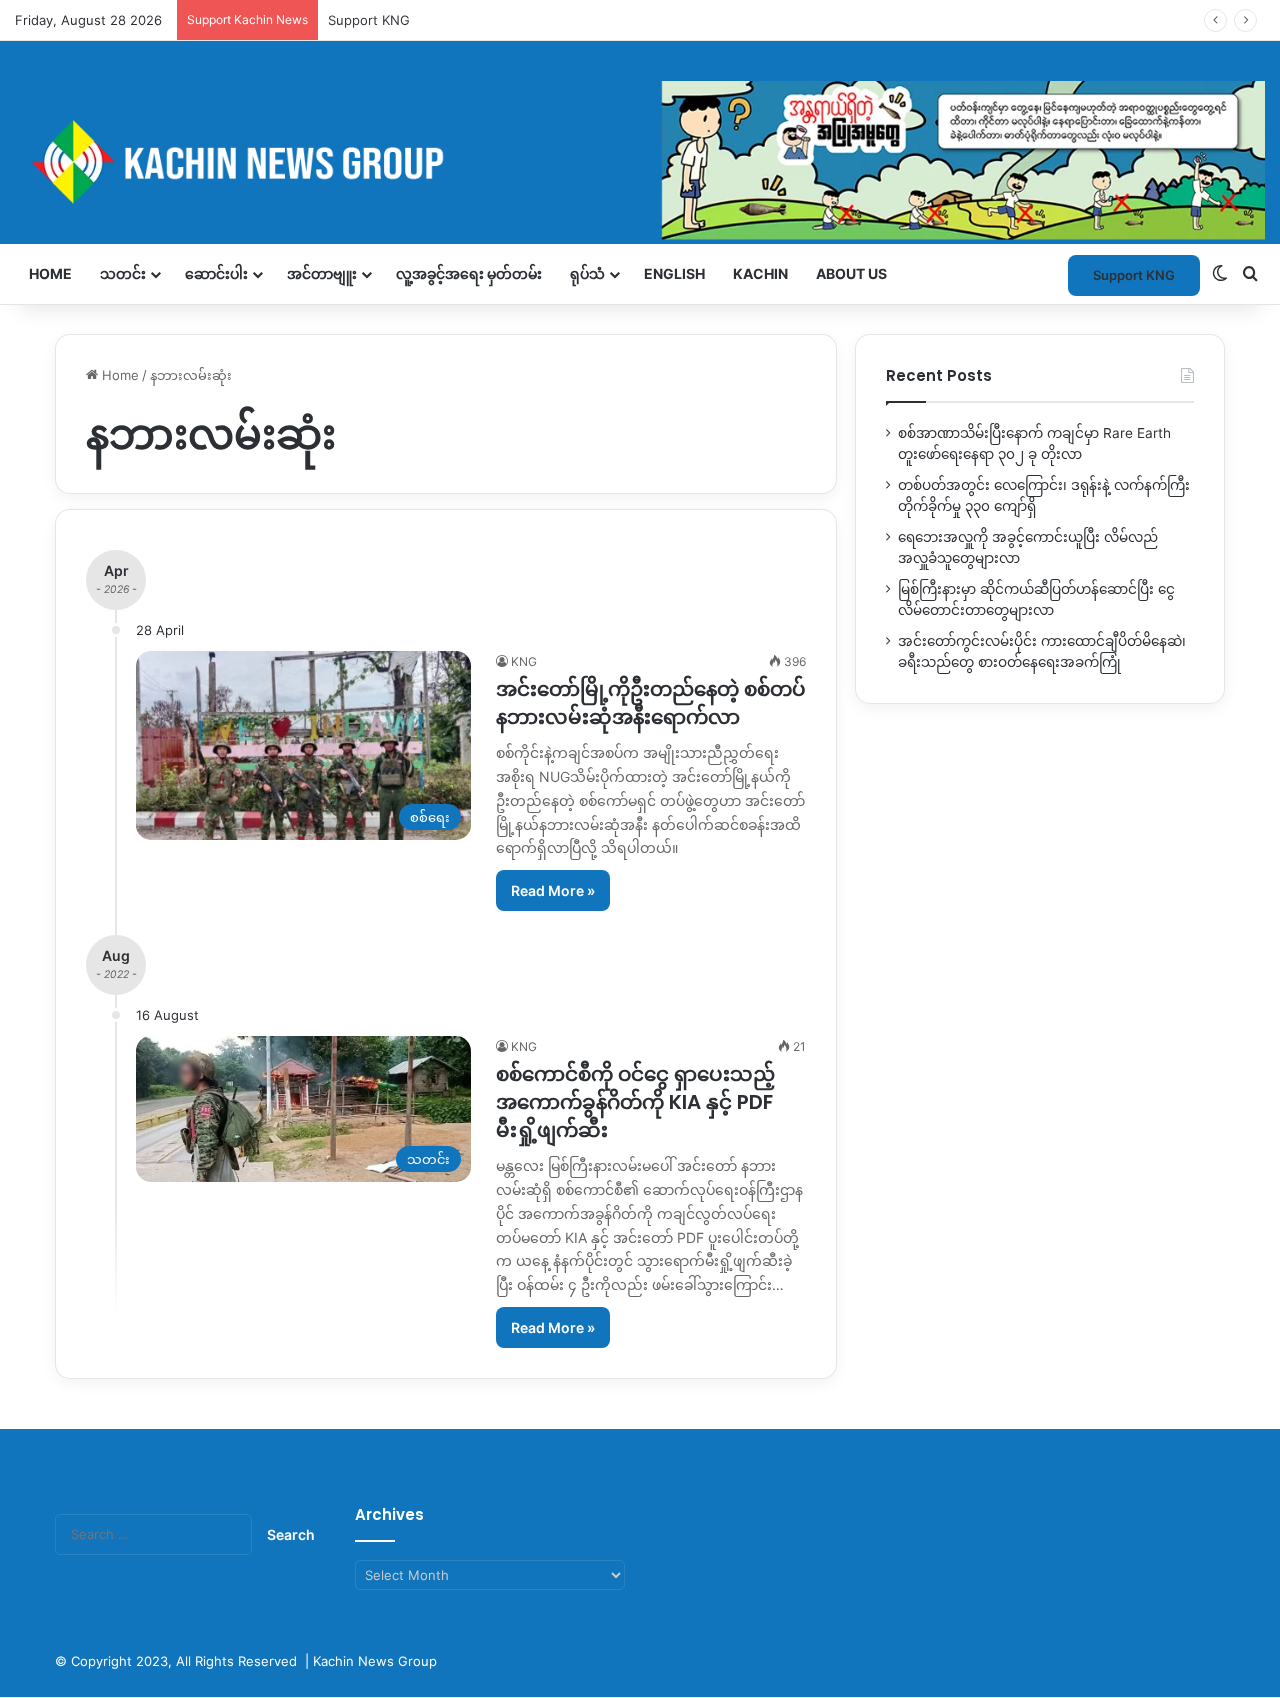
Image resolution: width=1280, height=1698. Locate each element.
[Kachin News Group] (640, 161)
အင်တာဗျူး (322, 273)
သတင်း (123, 273)
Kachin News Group (375, 1661)
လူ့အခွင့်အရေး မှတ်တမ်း (469, 273)
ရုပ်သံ (587, 273)
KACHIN (760, 273)
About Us (851, 273)
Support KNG (1134, 275)
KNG (524, 661)
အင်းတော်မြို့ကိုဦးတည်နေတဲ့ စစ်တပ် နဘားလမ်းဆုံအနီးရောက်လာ (651, 703)
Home (50, 273)
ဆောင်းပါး (216, 273)
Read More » (553, 890)
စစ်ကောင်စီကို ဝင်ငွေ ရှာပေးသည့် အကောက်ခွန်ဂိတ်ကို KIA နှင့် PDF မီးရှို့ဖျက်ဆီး (635, 1102)
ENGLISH (674, 273)
